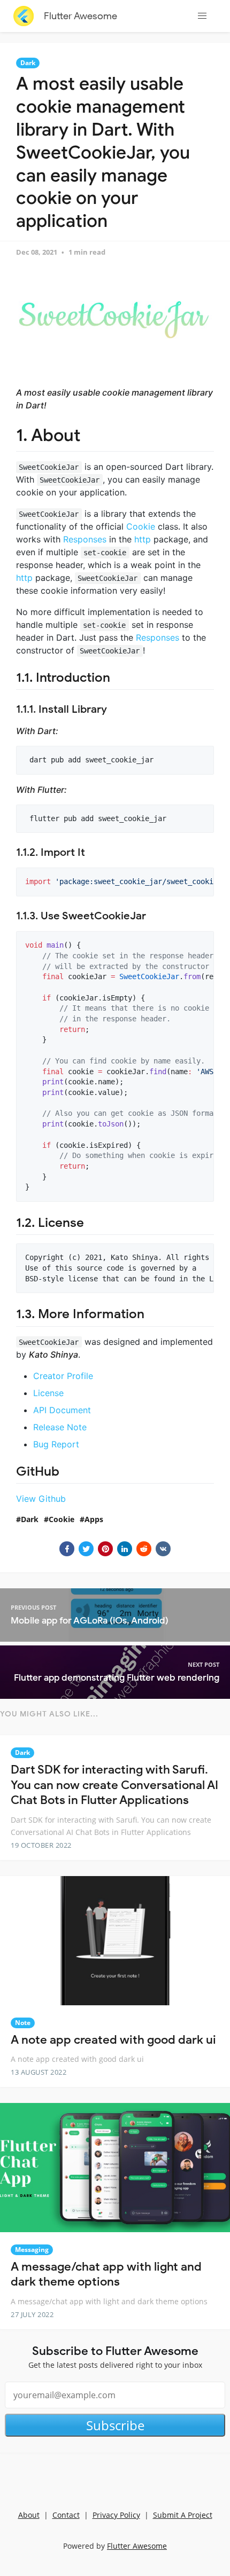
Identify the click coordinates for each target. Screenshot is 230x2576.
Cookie (141, 526)
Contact (66, 2515)
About (29, 2515)
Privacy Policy (116, 2515)
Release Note (60, 1427)
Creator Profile (63, 1376)
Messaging (32, 2250)
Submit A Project (183, 2515)
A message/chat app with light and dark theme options (106, 2274)
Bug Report (56, 1444)
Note (23, 2023)
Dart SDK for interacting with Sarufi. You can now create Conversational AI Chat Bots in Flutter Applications (114, 1785)
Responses (85, 539)
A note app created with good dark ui (113, 2040)
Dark (28, 63)
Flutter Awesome (80, 16)
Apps (94, 1519)
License (48, 1393)
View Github (41, 1499)
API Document (62, 1410)
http (143, 539)
